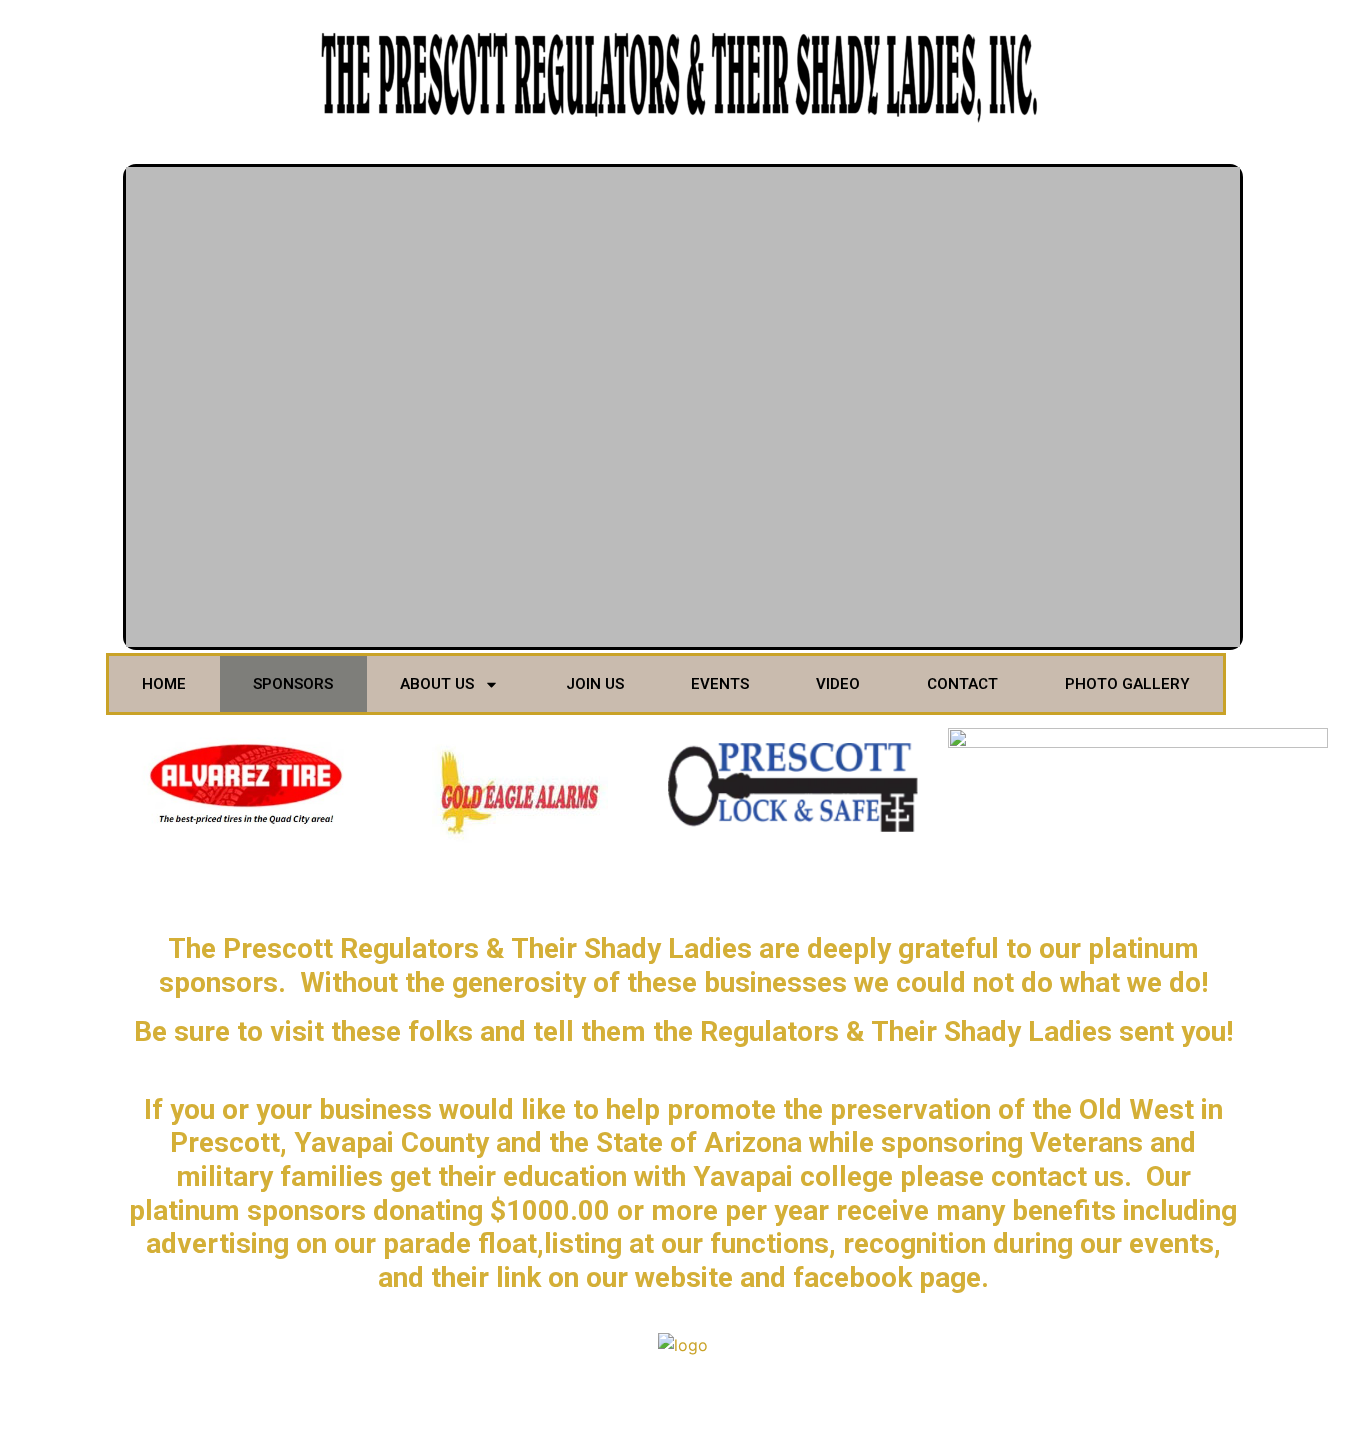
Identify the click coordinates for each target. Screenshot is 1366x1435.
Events (720, 684)
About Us (437, 684)
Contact (962, 684)
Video (838, 684)
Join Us (595, 684)
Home (164, 684)
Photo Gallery (1127, 684)
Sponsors (293, 684)
